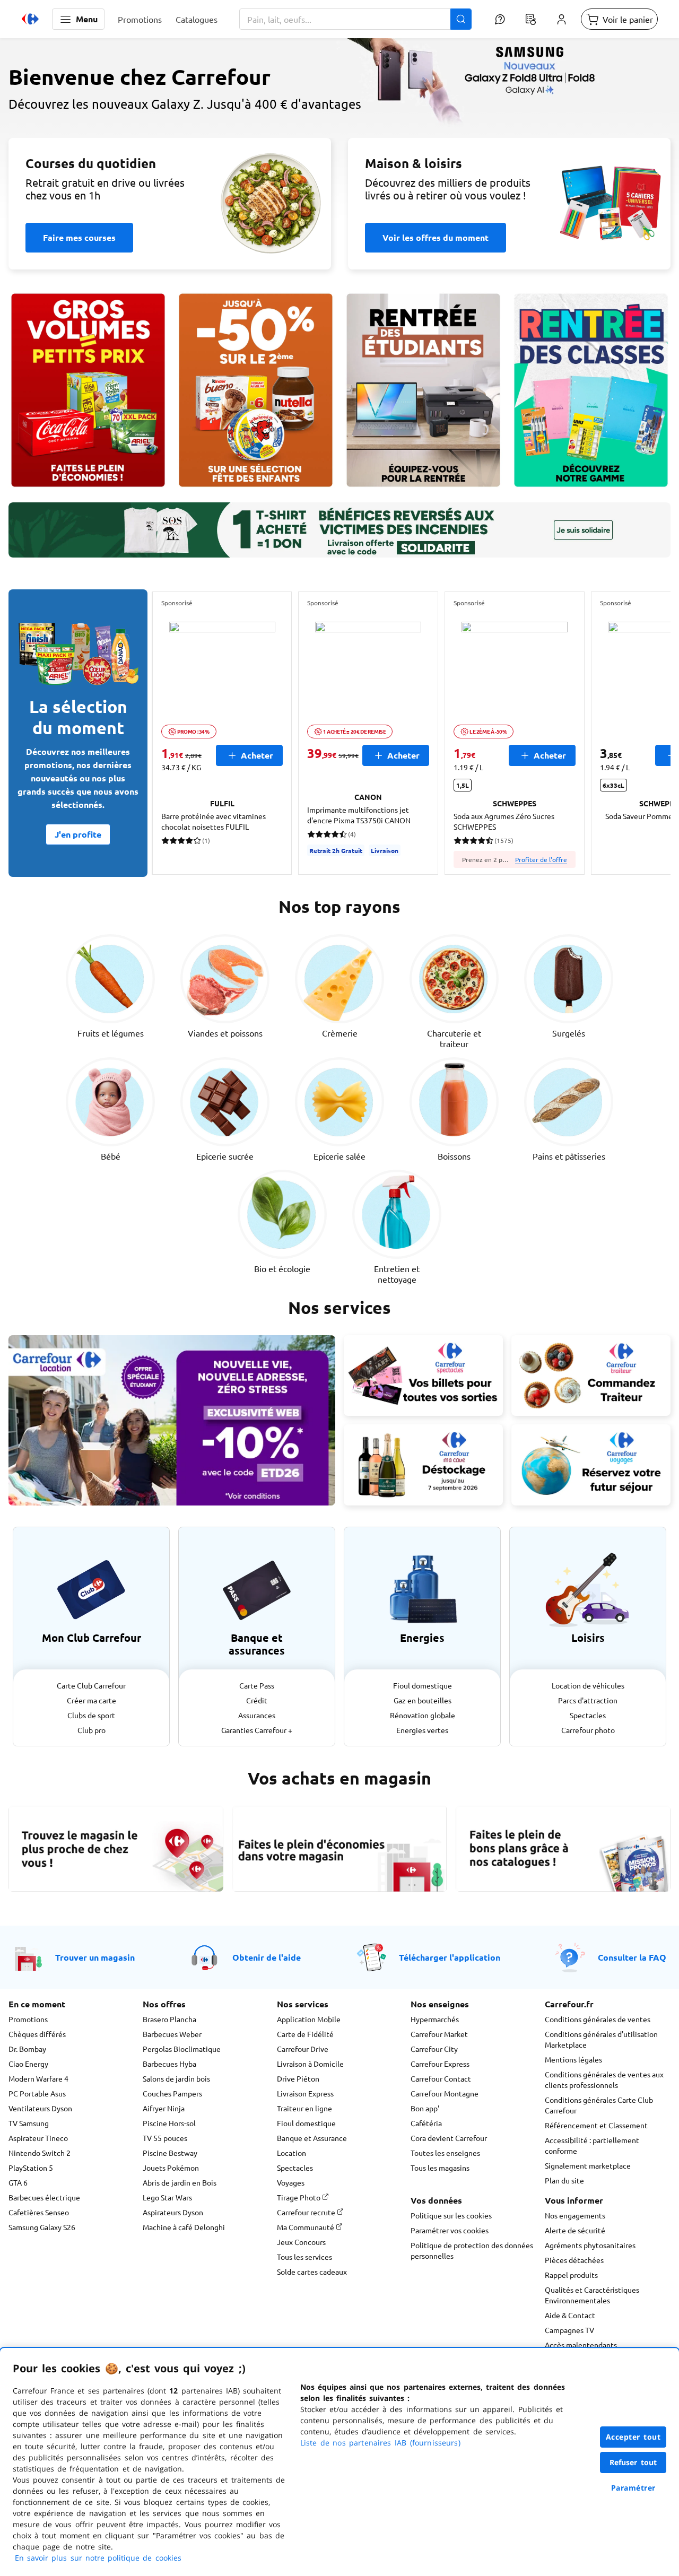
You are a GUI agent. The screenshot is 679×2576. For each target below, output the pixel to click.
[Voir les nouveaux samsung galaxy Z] (339, 136)
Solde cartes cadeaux (312, 2272)
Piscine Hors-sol (169, 2123)
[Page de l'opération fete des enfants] (256, 390)
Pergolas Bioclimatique (182, 2049)
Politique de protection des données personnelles (472, 2250)
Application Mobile (309, 2019)
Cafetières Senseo (39, 2212)
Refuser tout (633, 2462)
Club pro (92, 1730)
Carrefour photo (588, 1730)
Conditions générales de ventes (598, 2019)
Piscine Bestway (170, 2153)
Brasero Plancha (169, 2019)
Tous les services (304, 2257)
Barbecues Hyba (169, 2064)
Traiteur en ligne (304, 2108)
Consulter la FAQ (632, 1957)
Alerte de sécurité (575, 2230)
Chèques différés (37, 2034)
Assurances (257, 1715)
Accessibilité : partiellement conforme (592, 2145)
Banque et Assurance (312, 2138)
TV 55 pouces (165, 2138)
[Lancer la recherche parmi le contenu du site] (461, 19)
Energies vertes (422, 1730)
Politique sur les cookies (451, 2215)
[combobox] (355, 19)
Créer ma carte (92, 1700)
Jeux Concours (301, 2242)
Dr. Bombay (27, 2049)
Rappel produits (571, 2275)
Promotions (28, 2019)
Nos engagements (575, 2215)
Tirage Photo (299, 2197)
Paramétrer (633, 2488)
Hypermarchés (435, 2019)
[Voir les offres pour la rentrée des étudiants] (423, 390)
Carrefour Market (439, 2034)
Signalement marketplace (588, 2165)
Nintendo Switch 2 (40, 2153)
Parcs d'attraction (588, 1700)
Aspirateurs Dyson (173, 2212)
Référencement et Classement (596, 2125)
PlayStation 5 (31, 2168)
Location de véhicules (588, 1685)
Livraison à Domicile (310, 2064)
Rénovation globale (423, 1715)
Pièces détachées (574, 2260)
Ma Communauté (306, 2227)
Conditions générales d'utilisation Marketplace (601, 2039)
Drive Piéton (298, 2078)
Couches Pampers (172, 2093)
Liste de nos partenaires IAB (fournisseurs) (380, 2443)
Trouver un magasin (95, 1957)
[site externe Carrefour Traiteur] (591, 1376)
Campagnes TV (569, 2330)
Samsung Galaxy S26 (42, 2227)
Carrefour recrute (307, 2212)
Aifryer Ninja (164, 2108)
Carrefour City (434, 2049)
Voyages (291, 2182)
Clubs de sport (91, 1715)
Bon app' (425, 2108)
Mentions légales (573, 2059)
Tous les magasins (440, 2168)
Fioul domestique (423, 1685)
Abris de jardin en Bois (180, 2182)
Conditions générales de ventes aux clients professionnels (604, 2079)
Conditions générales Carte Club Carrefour (599, 2105)
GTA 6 (18, 2182)
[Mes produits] (530, 19)
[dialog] (339, 2462)
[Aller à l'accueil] (30, 19)
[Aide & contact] (500, 19)
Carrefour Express (440, 2064)
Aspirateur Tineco (38, 2138)
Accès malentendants (581, 2345)
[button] (78, 19)
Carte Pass (257, 1685)
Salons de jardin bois (176, 2078)
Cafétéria (426, 2123)
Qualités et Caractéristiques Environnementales (592, 2295)
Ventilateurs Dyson (40, 2108)
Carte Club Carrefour (91, 1685)
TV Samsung (29, 2123)
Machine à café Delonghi (184, 2227)
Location (291, 2153)
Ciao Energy (28, 2064)
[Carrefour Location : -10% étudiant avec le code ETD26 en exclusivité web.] (172, 1420)
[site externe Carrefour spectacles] (423, 1376)
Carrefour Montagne (445, 2093)
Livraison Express (305, 2093)
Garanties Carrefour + (257, 1730)
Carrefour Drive (303, 2049)
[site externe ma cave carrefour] (423, 1465)
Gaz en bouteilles (423, 1700)
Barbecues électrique (44, 2197)
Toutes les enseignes (445, 2153)
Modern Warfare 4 (38, 2078)
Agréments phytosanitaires (590, 2245)
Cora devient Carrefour (449, 2138)
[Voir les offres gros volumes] (88, 390)
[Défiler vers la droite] (645, 733)
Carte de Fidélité (305, 2034)
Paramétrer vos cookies (450, 2230)
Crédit (257, 1700)
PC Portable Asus (37, 2093)
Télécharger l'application (450, 1957)
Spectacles (588, 1715)
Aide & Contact (570, 2315)
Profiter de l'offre (541, 859)
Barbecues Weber (172, 2034)
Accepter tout (633, 2437)
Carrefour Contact (441, 2078)
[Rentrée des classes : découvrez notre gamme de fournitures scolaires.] (591, 390)
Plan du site (564, 2180)
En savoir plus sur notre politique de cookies (98, 2558)
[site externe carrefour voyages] (591, 1465)
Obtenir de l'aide (267, 1957)
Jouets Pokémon (171, 2168)
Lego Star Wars (167, 2197)
